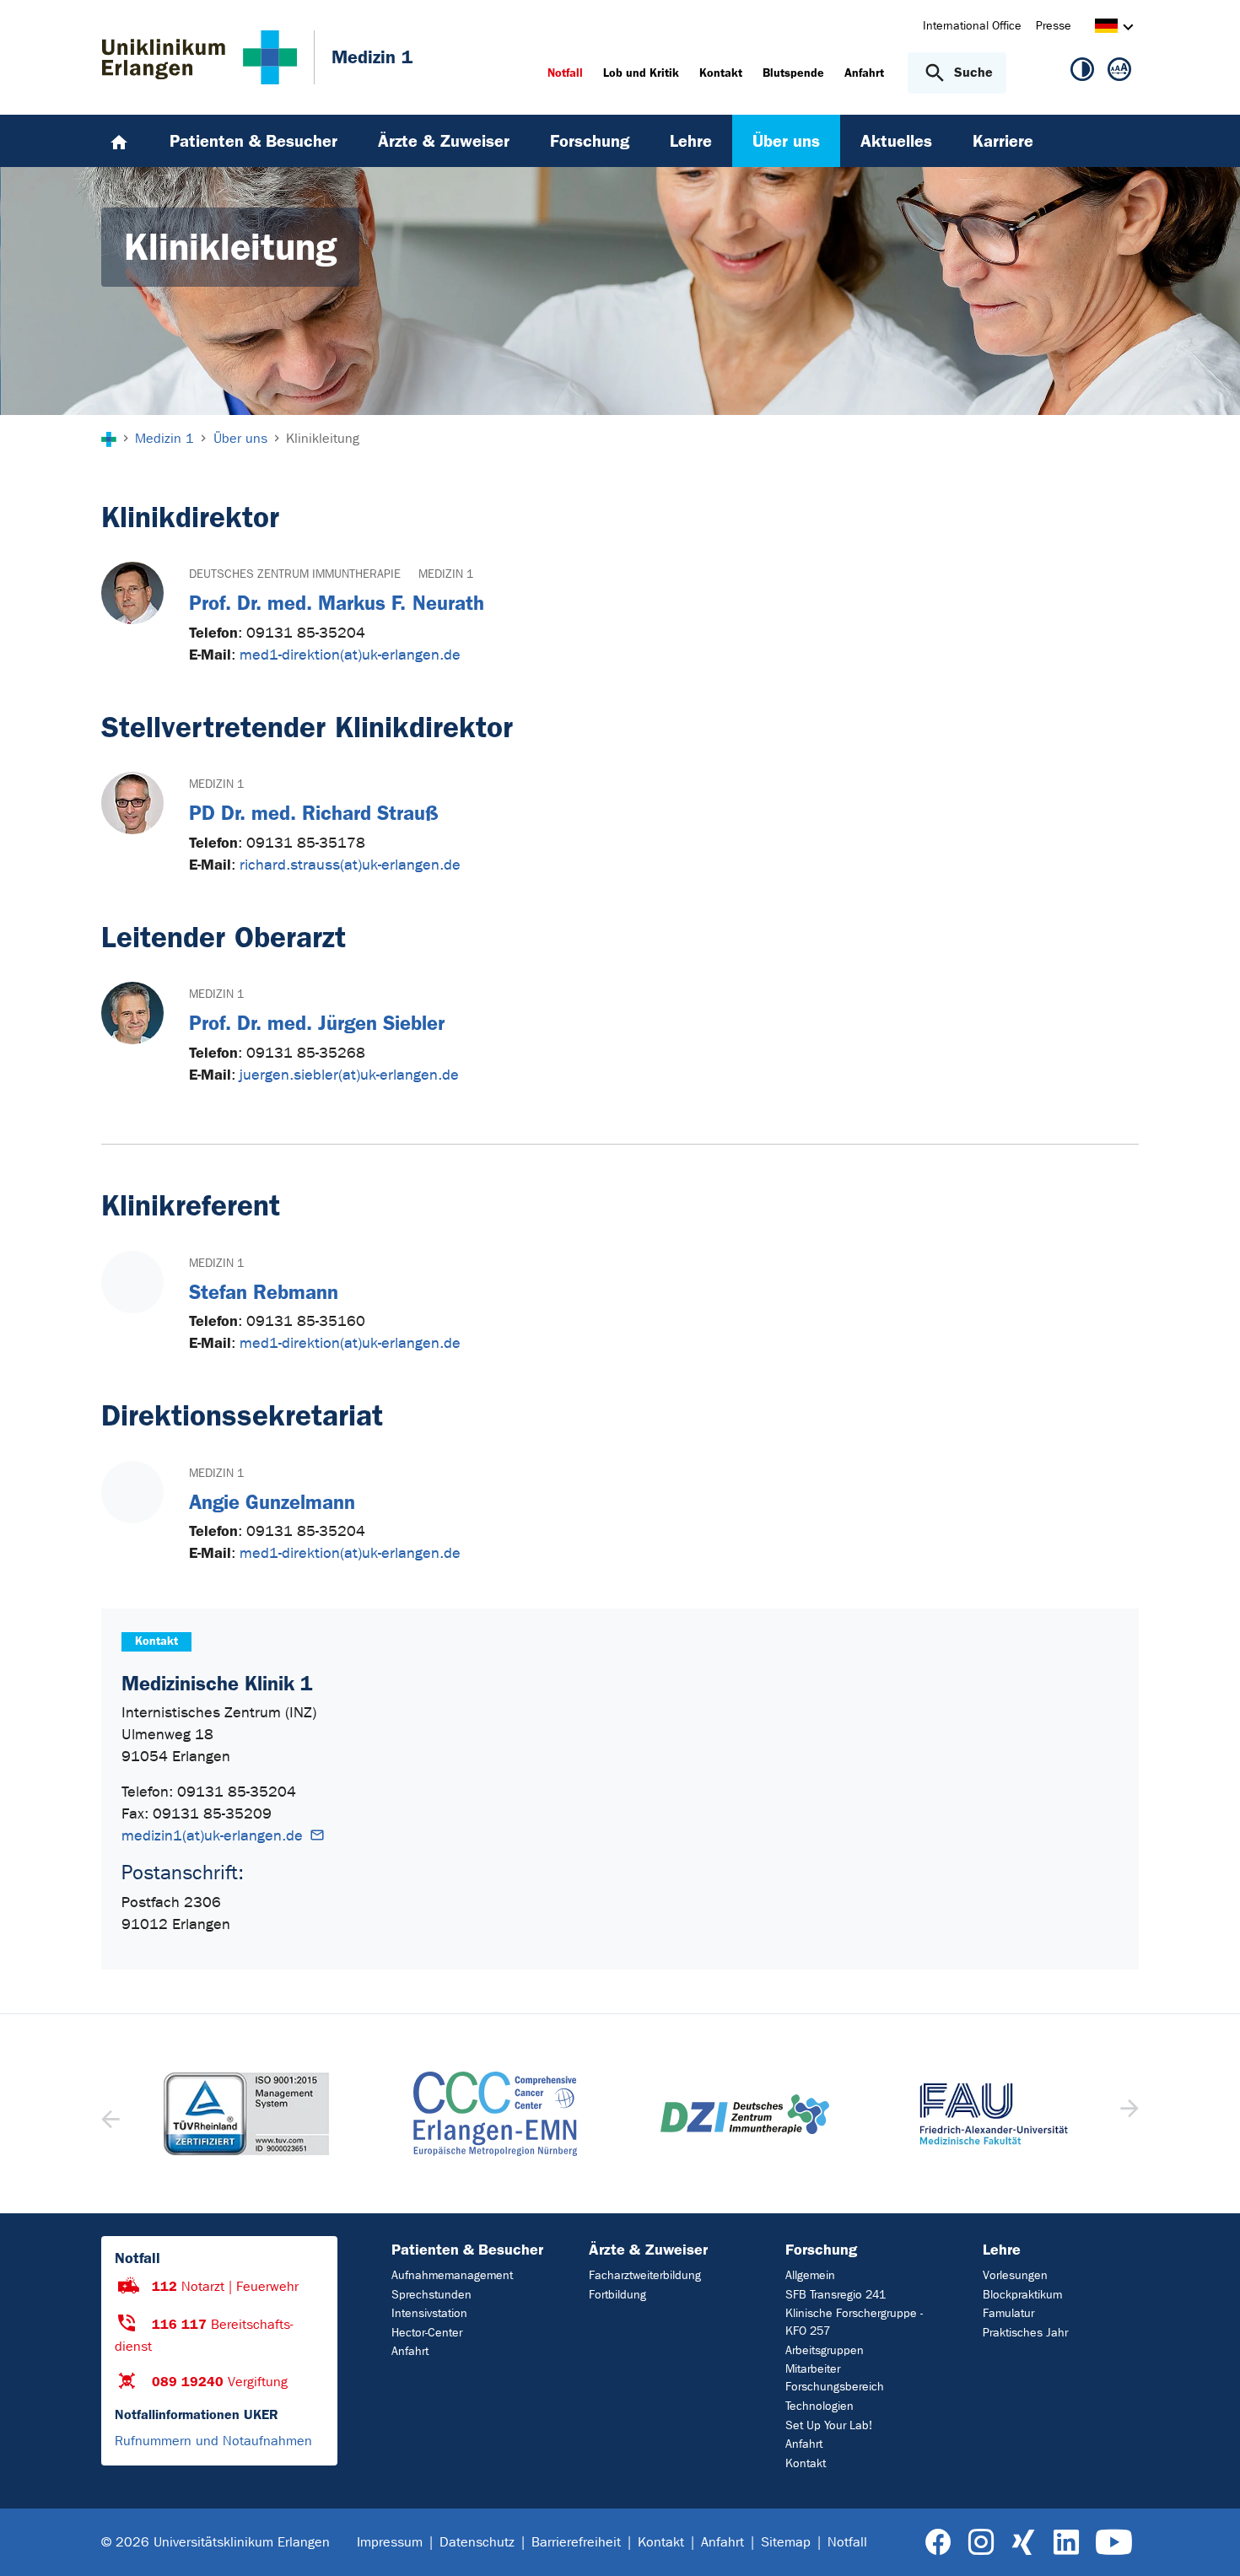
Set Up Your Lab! (829, 2425)
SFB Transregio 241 (836, 2295)
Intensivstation (429, 2313)
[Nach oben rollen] (1207, 2541)
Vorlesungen (1015, 2275)
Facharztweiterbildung (645, 2275)
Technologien (819, 2406)
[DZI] (745, 2114)
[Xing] (1023, 2543)
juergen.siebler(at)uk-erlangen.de (349, 1075)
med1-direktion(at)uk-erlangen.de (350, 655)
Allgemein (810, 2275)
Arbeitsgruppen (825, 2350)
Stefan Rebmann (264, 1292)
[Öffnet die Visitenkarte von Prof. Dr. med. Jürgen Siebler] (132, 1013)
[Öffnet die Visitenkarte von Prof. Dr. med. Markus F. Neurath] (132, 593)
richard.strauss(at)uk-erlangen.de (350, 865)
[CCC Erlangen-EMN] (496, 2114)
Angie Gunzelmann (272, 1502)
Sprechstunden (431, 2295)
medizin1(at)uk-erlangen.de (212, 1836)
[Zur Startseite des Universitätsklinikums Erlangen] (199, 57)
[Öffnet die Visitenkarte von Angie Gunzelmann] (132, 1492)
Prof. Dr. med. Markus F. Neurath (337, 603)
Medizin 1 (446, 574)
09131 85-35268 (306, 1053)
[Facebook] (938, 2543)
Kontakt (806, 2463)
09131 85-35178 (306, 843)
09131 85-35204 (306, 633)
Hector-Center (427, 2333)
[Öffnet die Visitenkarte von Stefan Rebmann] (132, 1282)
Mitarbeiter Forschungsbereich (835, 2378)
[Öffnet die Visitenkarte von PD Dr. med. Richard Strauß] (132, 803)
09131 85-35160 (306, 1321)
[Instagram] (981, 2543)
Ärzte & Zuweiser (648, 2250)
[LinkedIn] (1066, 2543)
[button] (1127, 2114)
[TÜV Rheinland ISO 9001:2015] (246, 2114)
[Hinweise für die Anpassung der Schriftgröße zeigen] (1119, 73)
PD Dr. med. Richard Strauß (314, 813)
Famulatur (1008, 2313)
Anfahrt (410, 2351)
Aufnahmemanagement (452, 2275)
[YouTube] (1114, 2543)
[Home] (119, 141)
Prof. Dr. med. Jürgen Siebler (317, 1023)
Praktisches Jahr (1025, 2333)
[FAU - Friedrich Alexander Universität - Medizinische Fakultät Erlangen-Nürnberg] (995, 2114)
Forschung (821, 2250)
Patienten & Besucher (467, 2250)
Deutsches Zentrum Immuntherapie (295, 574)
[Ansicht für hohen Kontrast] (1082, 73)
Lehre (1002, 2250)
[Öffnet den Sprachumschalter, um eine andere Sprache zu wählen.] (1106, 28)
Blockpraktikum (1022, 2295)
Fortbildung (617, 2295)
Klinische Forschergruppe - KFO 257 (854, 2322)
